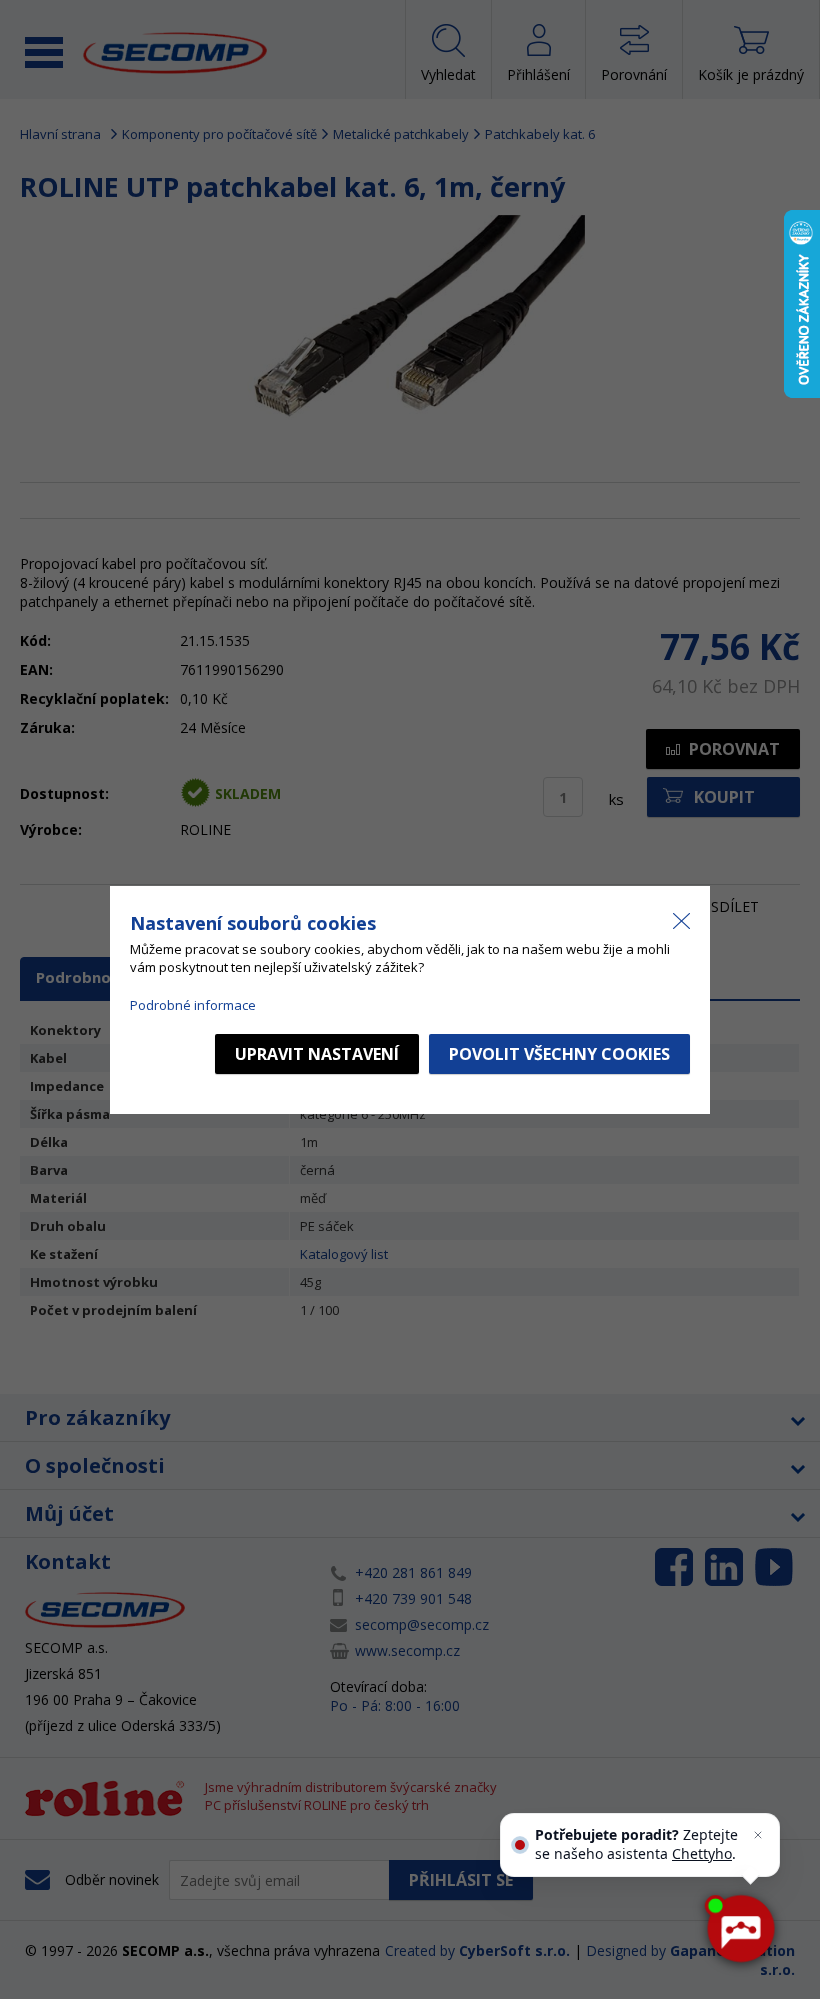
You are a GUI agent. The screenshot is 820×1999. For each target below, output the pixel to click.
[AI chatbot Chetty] (740, 1929)
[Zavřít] (758, 1835)
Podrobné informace (193, 1005)
